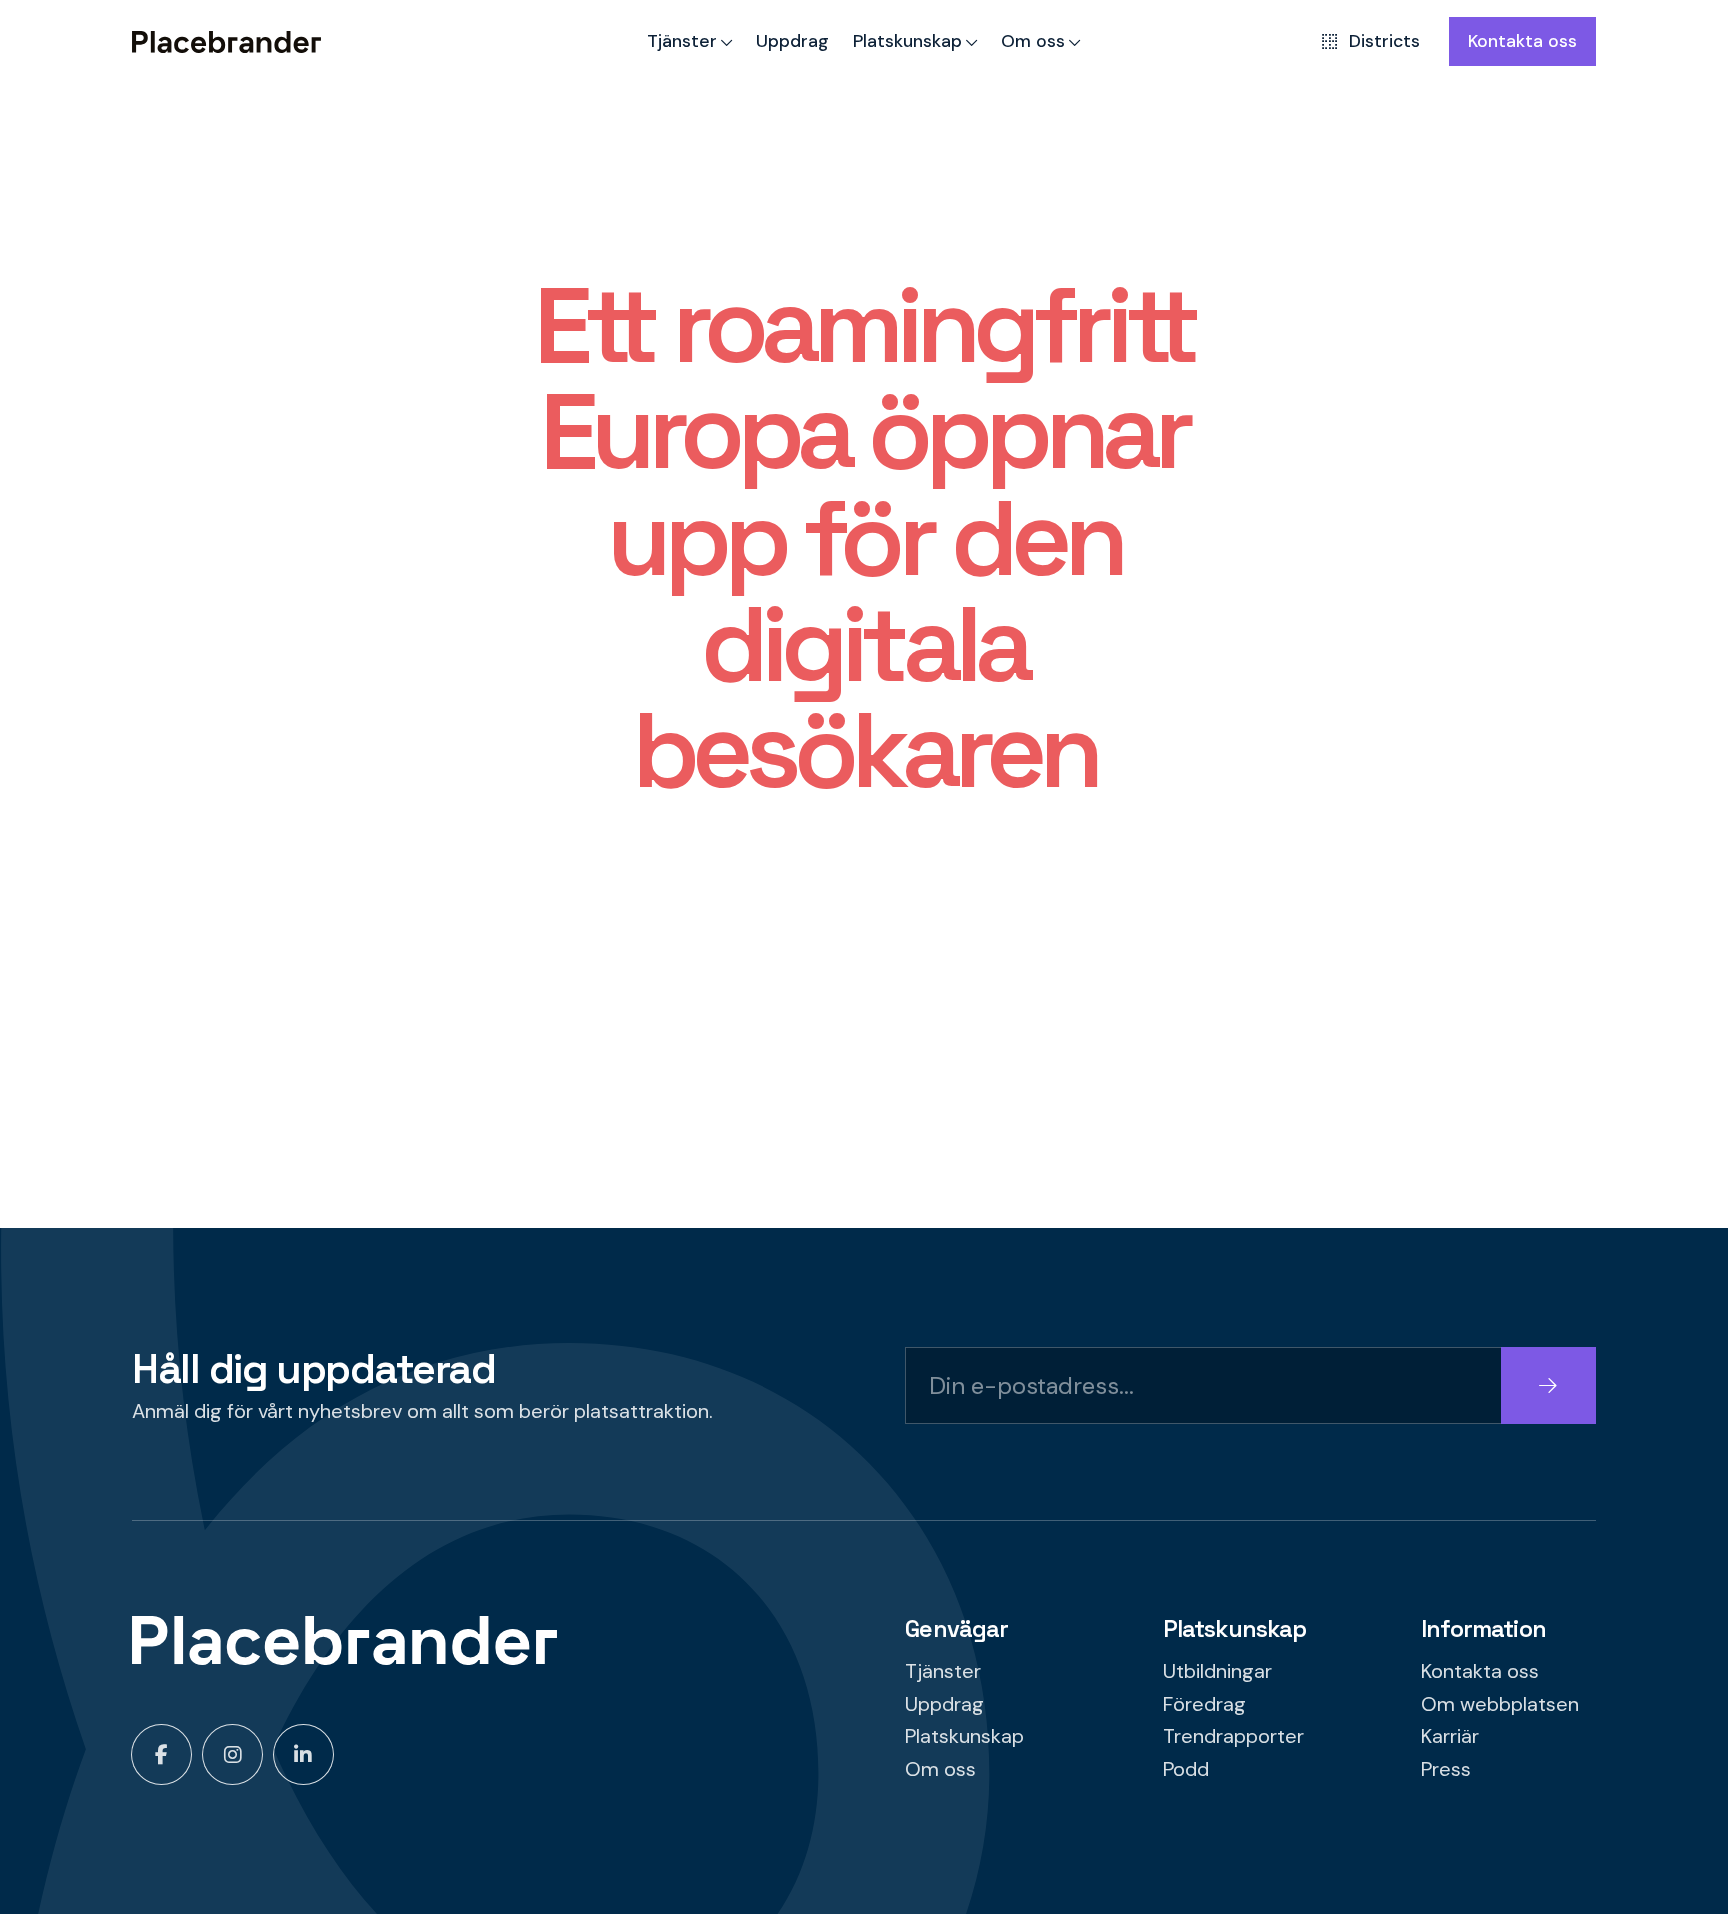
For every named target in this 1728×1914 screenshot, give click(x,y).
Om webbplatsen (1500, 1704)
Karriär (1450, 1736)
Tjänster (682, 40)
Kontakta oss (1522, 40)
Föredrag (1204, 1704)
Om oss (1033, 40)
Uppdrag (792, 40)
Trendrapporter (1233, 1736)
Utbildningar (1217, 1671)
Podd (1186, 1769)
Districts (1384, 40)
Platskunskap (907, 40)
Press (1446, 1769)
